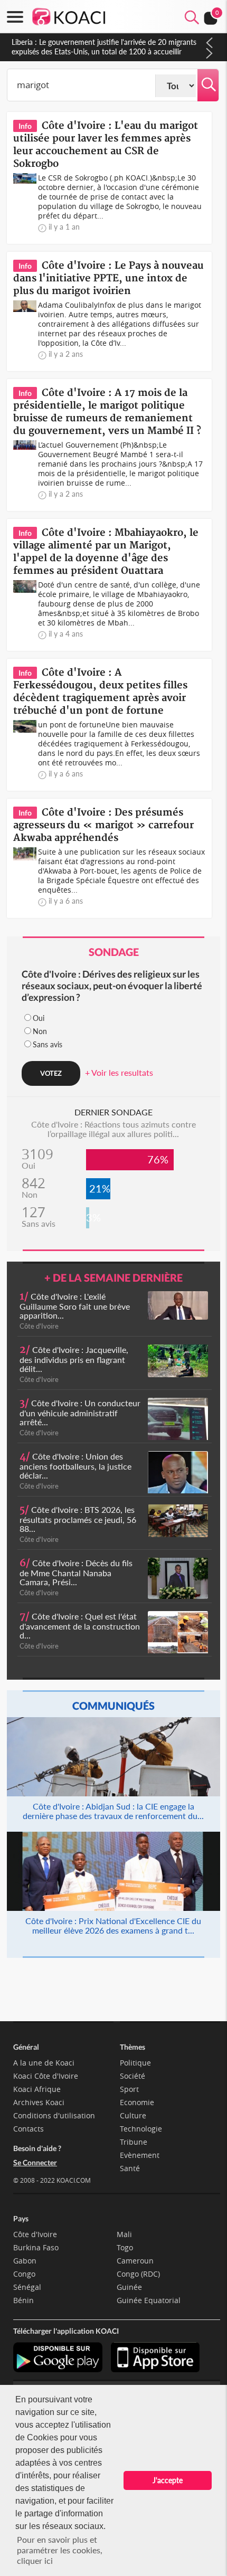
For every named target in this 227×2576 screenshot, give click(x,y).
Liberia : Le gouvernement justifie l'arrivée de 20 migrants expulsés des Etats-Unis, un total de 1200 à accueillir (104, 47)
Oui (39, 1018)
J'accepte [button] (168, 2480)
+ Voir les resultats (119, 1072)
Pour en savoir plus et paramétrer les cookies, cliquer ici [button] (60, 2550)
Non (40, 1031)
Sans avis (48, 1044)
